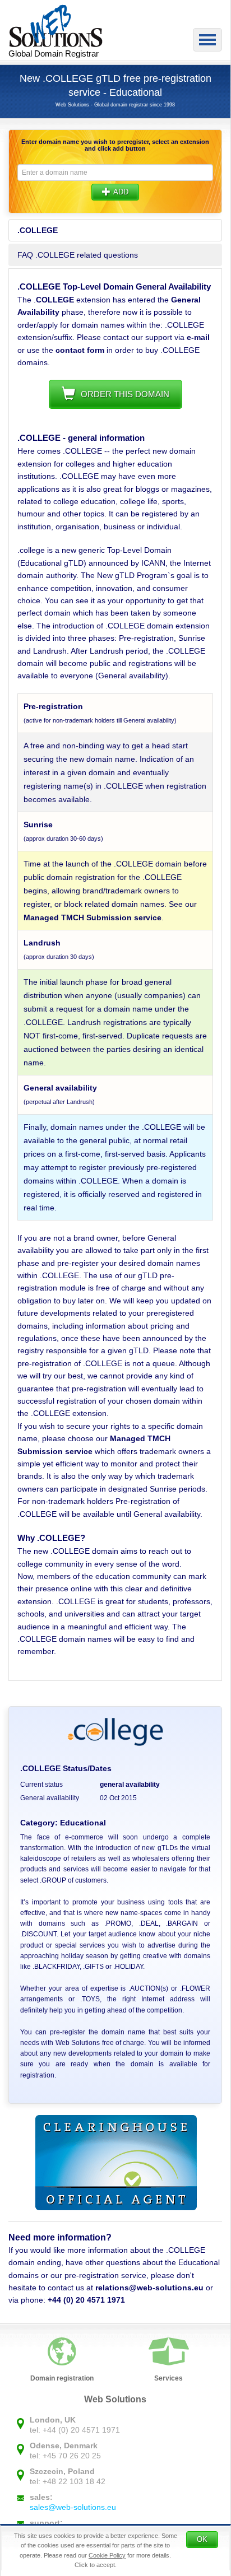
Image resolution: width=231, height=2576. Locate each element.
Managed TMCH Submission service (93, 917)
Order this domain (125, 394)
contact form (80, 350)
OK (202, 2539)
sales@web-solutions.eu (73, 2507)
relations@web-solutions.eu (149, 2288)
